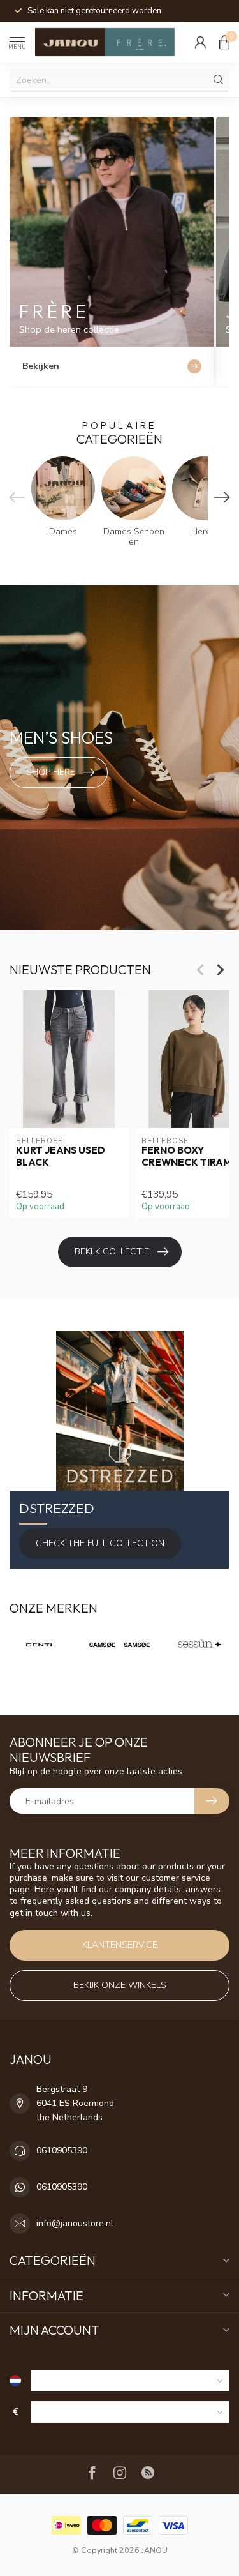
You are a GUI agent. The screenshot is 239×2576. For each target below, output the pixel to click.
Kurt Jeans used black (61, 1156)
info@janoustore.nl (75, 2223)
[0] (224, 42)
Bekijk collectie (112, 1252)
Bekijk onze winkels (120, 1985)
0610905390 (62, 2150)
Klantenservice (120, 1945)
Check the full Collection (100, 1543)
